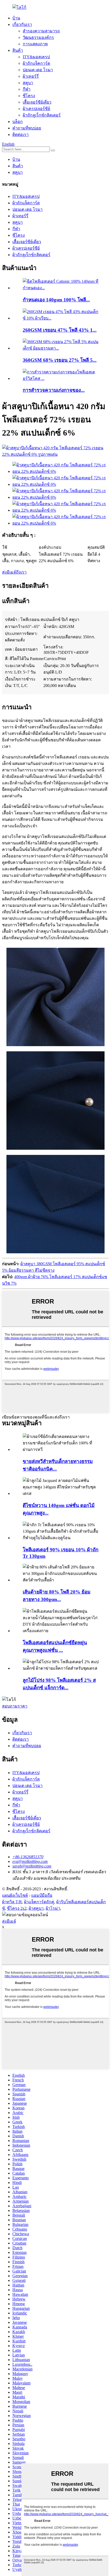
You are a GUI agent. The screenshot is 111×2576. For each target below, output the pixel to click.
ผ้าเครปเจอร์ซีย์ (36, 109)
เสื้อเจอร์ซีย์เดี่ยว (37, 102)
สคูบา (28, 83)
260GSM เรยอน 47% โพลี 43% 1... (60, 330)
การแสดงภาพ (35, 44)
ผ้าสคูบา (36, 1908)
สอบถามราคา (15, 1706)
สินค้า (18, 50)
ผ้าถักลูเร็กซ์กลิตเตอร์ (42, 115)
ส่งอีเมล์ (9, 1921)
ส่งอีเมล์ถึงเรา (14, 572)
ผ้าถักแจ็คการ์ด (36, 63)
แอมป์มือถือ (42, 1895)
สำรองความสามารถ (41, 31)
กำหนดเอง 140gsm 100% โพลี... (56, 300)
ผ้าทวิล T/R (12, 1902)
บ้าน (16, 18)
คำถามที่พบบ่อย (27, 128)
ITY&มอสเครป (36, 57)
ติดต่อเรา (21, 135)
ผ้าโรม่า (53, 1908)
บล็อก (18, 122)
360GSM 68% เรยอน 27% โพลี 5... (60, 360)
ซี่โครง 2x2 (17, 1908)
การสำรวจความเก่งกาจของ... (54, 390)
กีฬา (27, 89)
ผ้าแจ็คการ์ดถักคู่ (39, 1902)
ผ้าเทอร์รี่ (31, 76)
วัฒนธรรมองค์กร (38, 37)
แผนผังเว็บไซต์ (15, 1895)
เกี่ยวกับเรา (22, 24)
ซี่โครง (29, 96)
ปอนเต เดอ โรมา (38, 70)
